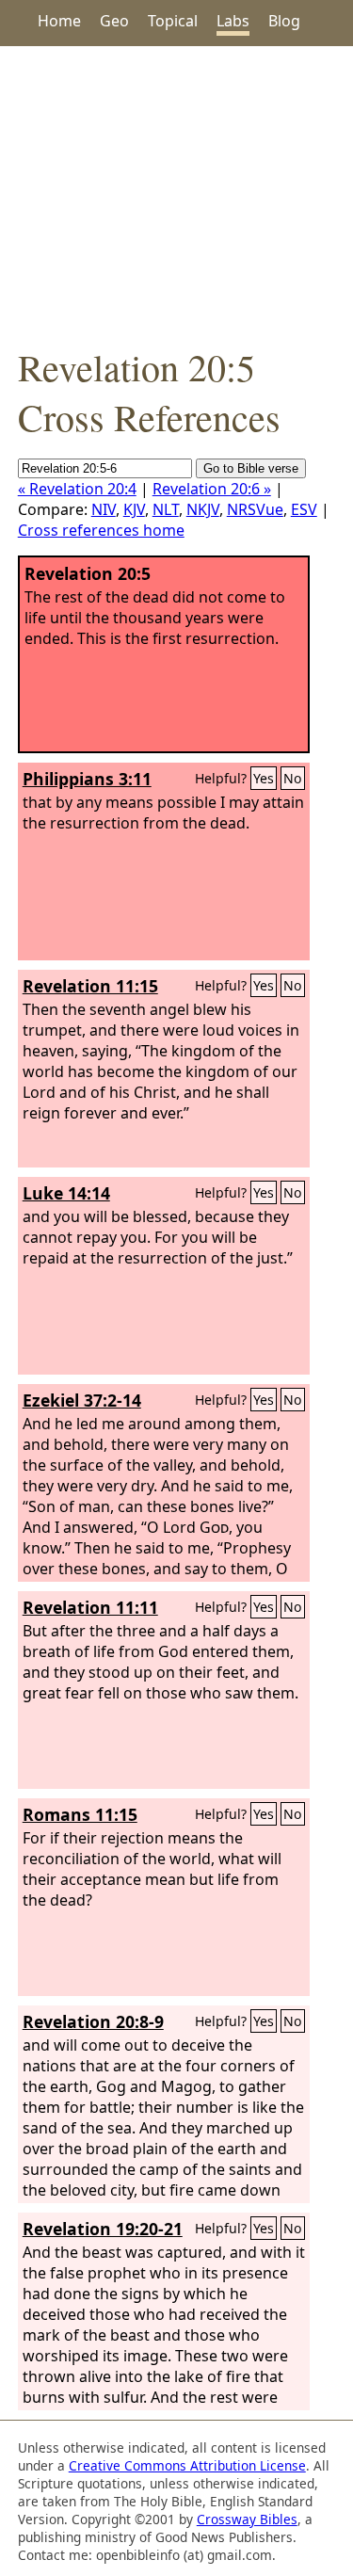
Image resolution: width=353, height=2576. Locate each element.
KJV (134, 509)
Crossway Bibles (247, 2519)
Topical (173, 21)
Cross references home (101, 530)
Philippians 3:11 (87, 779)
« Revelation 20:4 (77, 489)
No (293, 778)
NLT (166, 509)
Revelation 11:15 (90, 986)
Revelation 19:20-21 (103, 2229)
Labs (233, 21)
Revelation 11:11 (90, 1607)
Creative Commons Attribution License (187, 2465)
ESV (304, 509)
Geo (114, 21)
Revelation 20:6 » (212, 489)
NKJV (203, 509)
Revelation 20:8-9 (93, 2021)
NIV (104, 509)
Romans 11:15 (80, 1814)
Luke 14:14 (66, 1193)
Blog (284, 21)
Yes (264, 778)
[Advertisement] (176, 194)
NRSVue (255, 509)
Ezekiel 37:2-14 (82, 1400)
